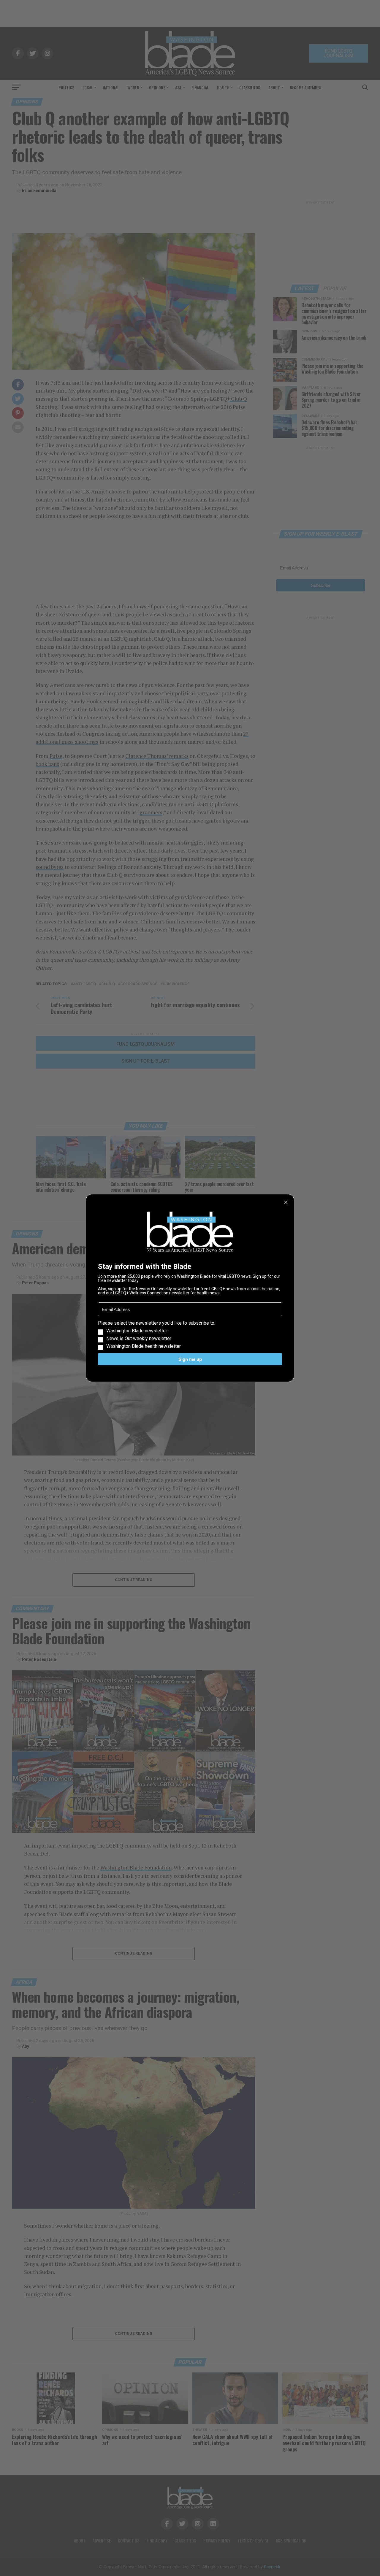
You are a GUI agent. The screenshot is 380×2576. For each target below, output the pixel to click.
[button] (190, 1335)
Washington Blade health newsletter (144, 1346)
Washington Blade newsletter (137, 1331)
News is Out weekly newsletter (139, 1339)
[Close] (286, 1202)
